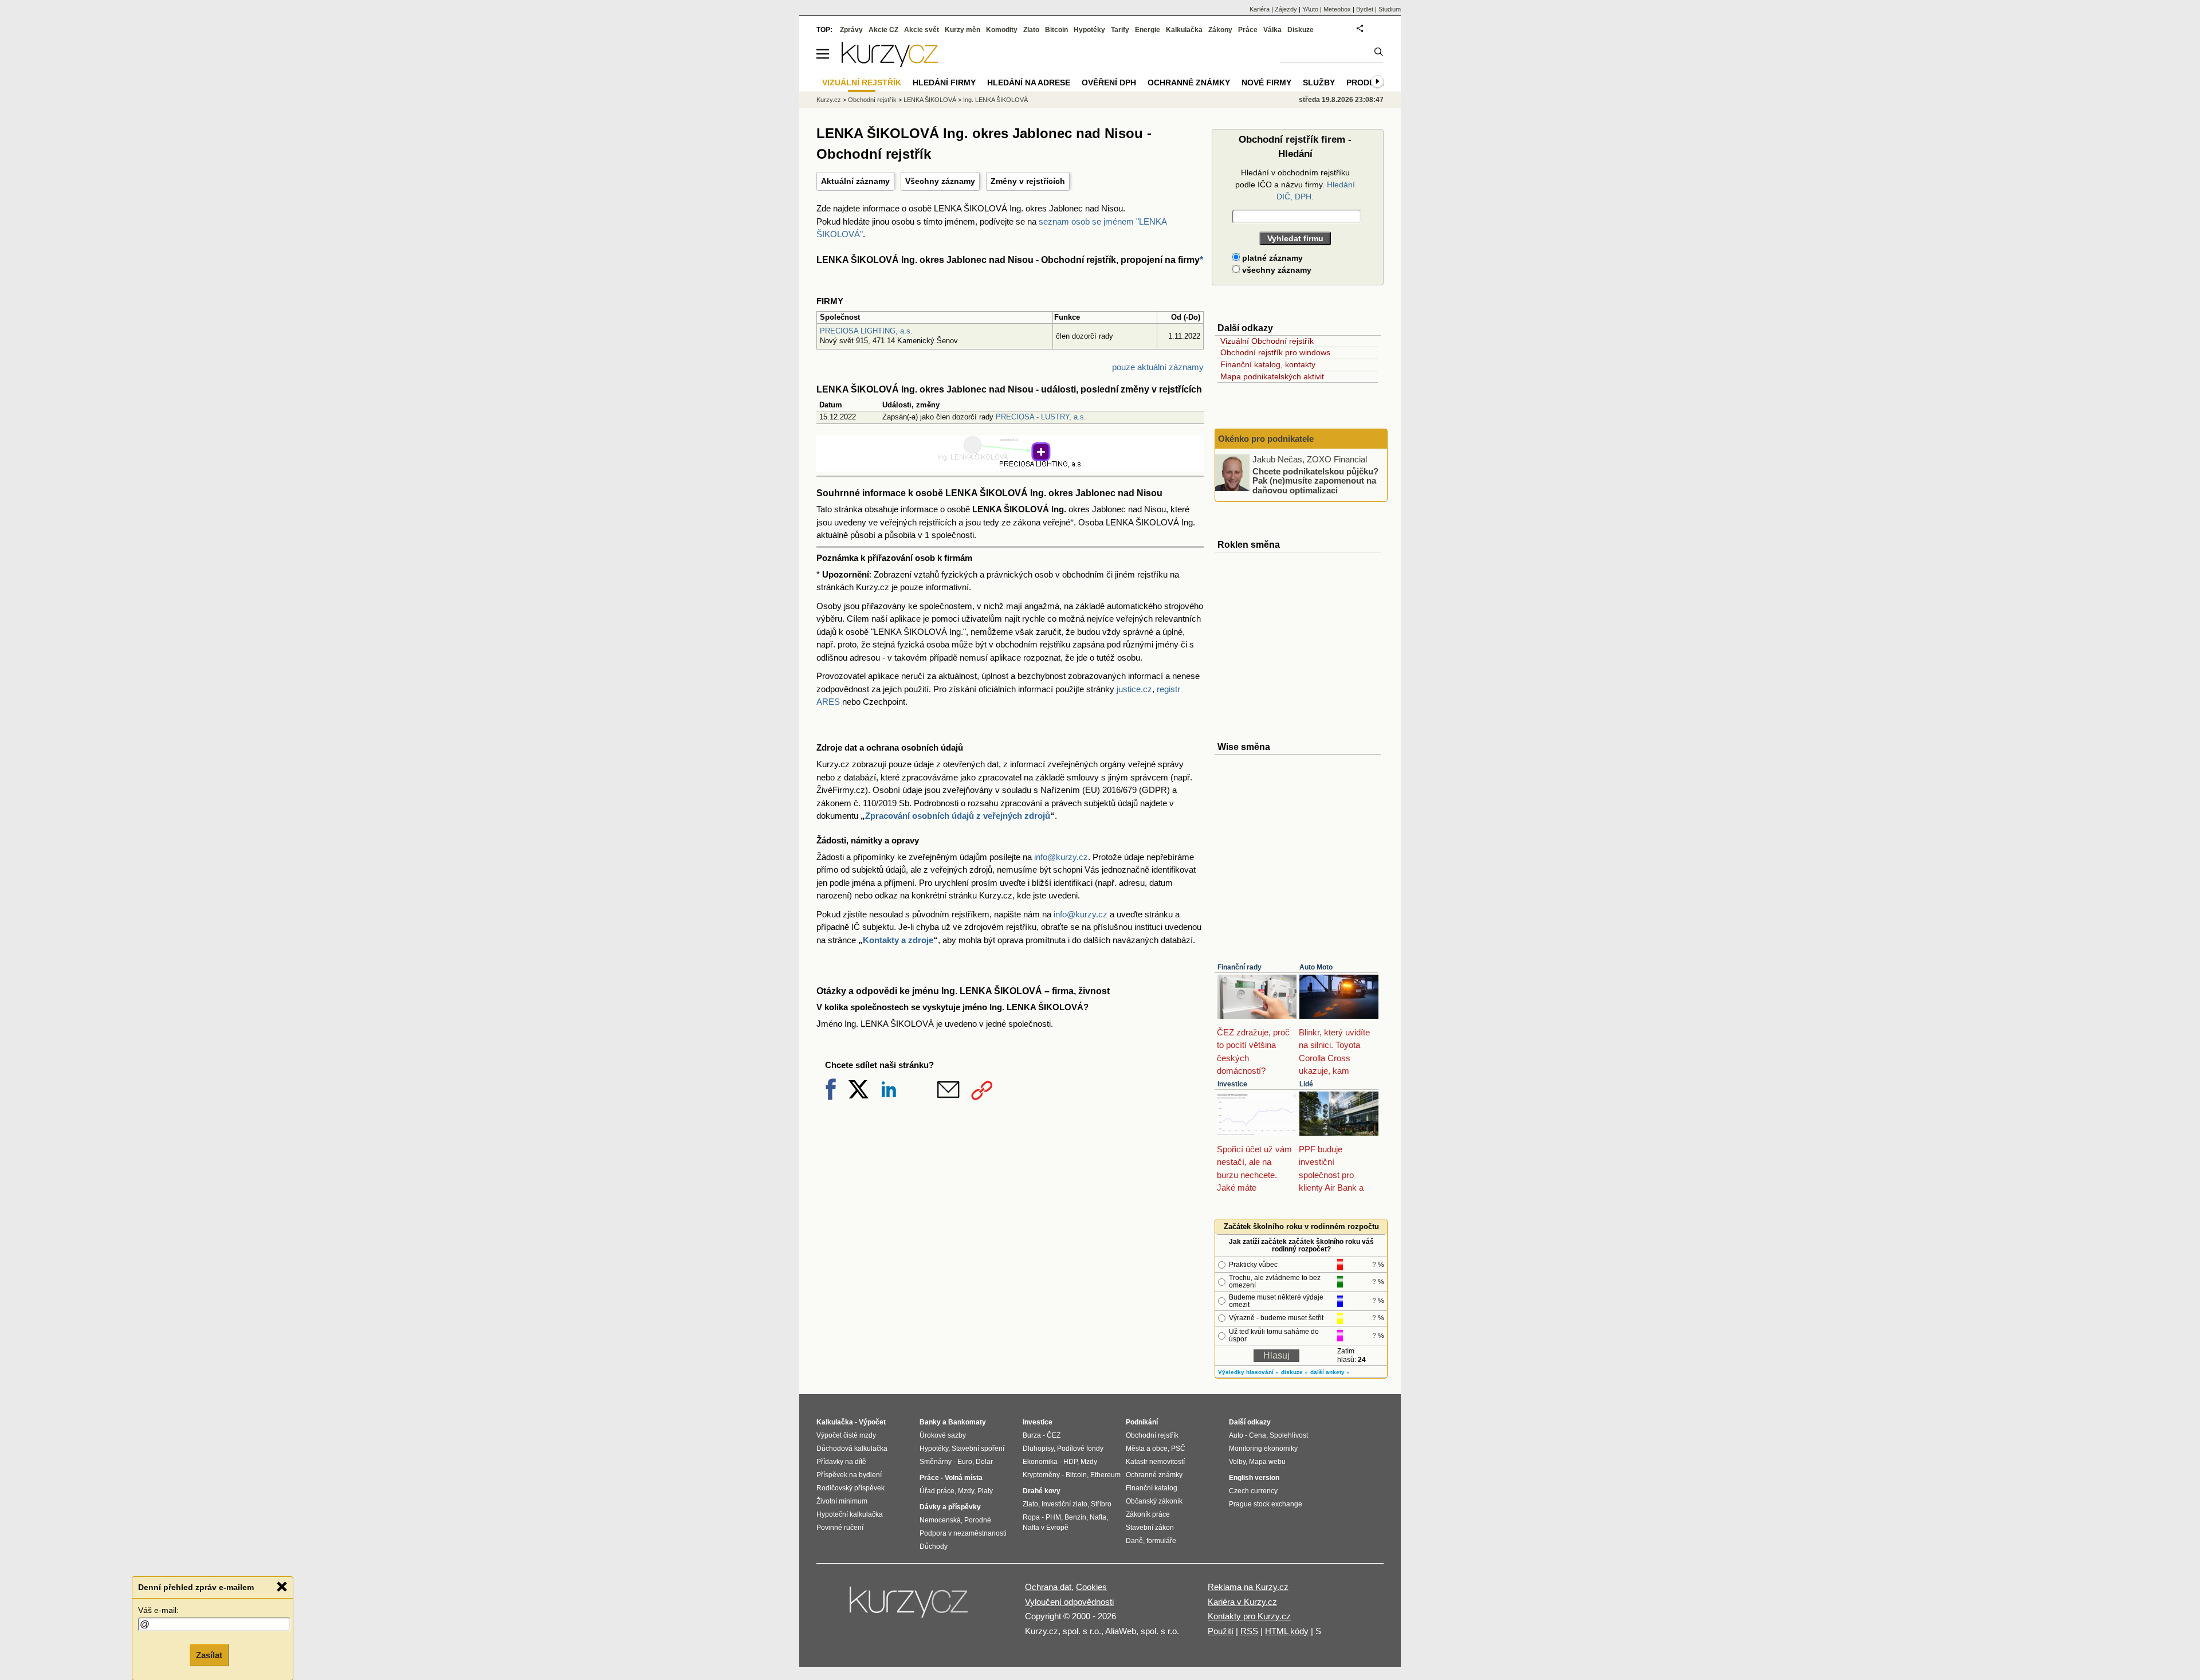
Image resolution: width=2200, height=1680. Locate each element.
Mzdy (966, 1491)
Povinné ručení (840, 1528)
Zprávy (851, 30)
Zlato (1031, 30)
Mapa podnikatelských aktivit (1272, 376)
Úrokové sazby (943, 1435)
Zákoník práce (1148, 1514)
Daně (1134, 1541)
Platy (985, 1491)
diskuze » (1295, 1372)
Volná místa (964, 1478)
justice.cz (1134, 689)
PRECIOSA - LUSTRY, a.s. (1041, 417)
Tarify (1120, 30)
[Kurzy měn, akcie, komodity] (910, 1607)
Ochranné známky (1189, 83)
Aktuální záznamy (855, 181)
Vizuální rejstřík (862, 83)
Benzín (1075, 1517)
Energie (1148, 30)
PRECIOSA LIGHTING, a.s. (866, 331)
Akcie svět (922, 30)
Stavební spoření (978, 1449)
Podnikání (1142, 1422)
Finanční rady (1240, 967)
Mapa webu (1267, 1462)
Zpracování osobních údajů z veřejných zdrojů (958, 816)
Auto (1236, 1435)
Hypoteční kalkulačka (850, 1514)
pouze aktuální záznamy (1158, 367)
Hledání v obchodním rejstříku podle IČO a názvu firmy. (1295, 185)
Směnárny (936, 1462)
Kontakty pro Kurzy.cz (1249, 1616)
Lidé (1306, 1084)
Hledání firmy (944, 83)
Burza (1032, 1435)
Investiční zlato (1064, 1504)
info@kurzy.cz (1061, 857)
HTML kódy (1287, 1631)
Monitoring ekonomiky (1263, 1449)
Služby (1319, 83)
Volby (1237, 1462)
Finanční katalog (1152, 1488)
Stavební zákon (1150, 1528)
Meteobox (1337, 9)
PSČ (1178, 1449)
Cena (1258, 1435)
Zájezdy (1286, 9)
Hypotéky (1089, 30)
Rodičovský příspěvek (850, 1488)
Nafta (1098, 1517)
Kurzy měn (962, 30)
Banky (930, 1422)
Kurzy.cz (829, 100)
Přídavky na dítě (841, 1462)
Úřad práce (937, 1491)
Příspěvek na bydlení (849, 1475)
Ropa (1031, 1517)
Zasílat (209, 1655)
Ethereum (1105, 1475)
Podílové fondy (1080, 1449)
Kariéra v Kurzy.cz (1242, 1602)
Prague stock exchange (1266, 1504)
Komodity (1002, 30)
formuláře (1161, 1541)
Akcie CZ (883, 30)
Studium (1390, 9)
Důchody (934, 1546)
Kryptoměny (1041, 1475)
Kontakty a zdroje (898, 940)
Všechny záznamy (940, 181)
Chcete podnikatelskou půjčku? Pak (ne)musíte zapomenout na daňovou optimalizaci (1315, 480)
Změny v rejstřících (1028, 181)
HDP (1070, 1462)
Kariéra (1260, 9)
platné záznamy (1271, 258)
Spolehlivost (1289, 1435)
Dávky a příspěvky (950, 1507)
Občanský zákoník (1154, 1501)
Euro (965, 1462)
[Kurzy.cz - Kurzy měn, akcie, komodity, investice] (890, 64)
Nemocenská (940, 1520)
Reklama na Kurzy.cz (1248, 1587)
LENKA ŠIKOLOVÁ (930, 100)
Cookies (1091, 1587)
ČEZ (1054, 1435)
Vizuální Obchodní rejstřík (1267, 341)
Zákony (1220, 30)
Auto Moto (1316, 967)
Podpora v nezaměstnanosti (963, 1533)
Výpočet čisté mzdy (846, 1435)
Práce (1248, 30)
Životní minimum (842, 1501)
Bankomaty (967, 1422)
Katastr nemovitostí (1155, 1462)
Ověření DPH (1109, 83)
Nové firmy (1266, 83)
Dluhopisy (1038, 1449)
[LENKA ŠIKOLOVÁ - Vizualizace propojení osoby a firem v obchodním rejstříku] (1010, 465)
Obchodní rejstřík (872, 100)
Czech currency (1253, 1491)
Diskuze (1301, 30)
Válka (1272, 30)
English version (1254, 1478)
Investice (1232, 1084)
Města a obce (1147, 1449)
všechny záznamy (1276, 270)
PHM (1053, 1517)
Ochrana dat (1048, 1587)
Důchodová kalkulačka (852, 1449)
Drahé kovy (1042, 1491)
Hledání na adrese (1029, 83)
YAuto (1310, 9)
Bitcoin (1056, 30)
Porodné (978, 1520)
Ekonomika (1040, 1462)
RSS (1249, 1631)
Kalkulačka (1184, 30)
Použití (1221, 1631)
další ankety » (1330, 1372)
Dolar (984, 1462)
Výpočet (872, 1422)
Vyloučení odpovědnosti (1069, 1602)
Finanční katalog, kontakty (1268, 364)
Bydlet (1365, 9)
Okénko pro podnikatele (1266, 439)
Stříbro (1101, 1504)
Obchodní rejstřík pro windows (1275, 352)
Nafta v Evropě (1046, 1528)
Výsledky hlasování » (1248, 1372)
